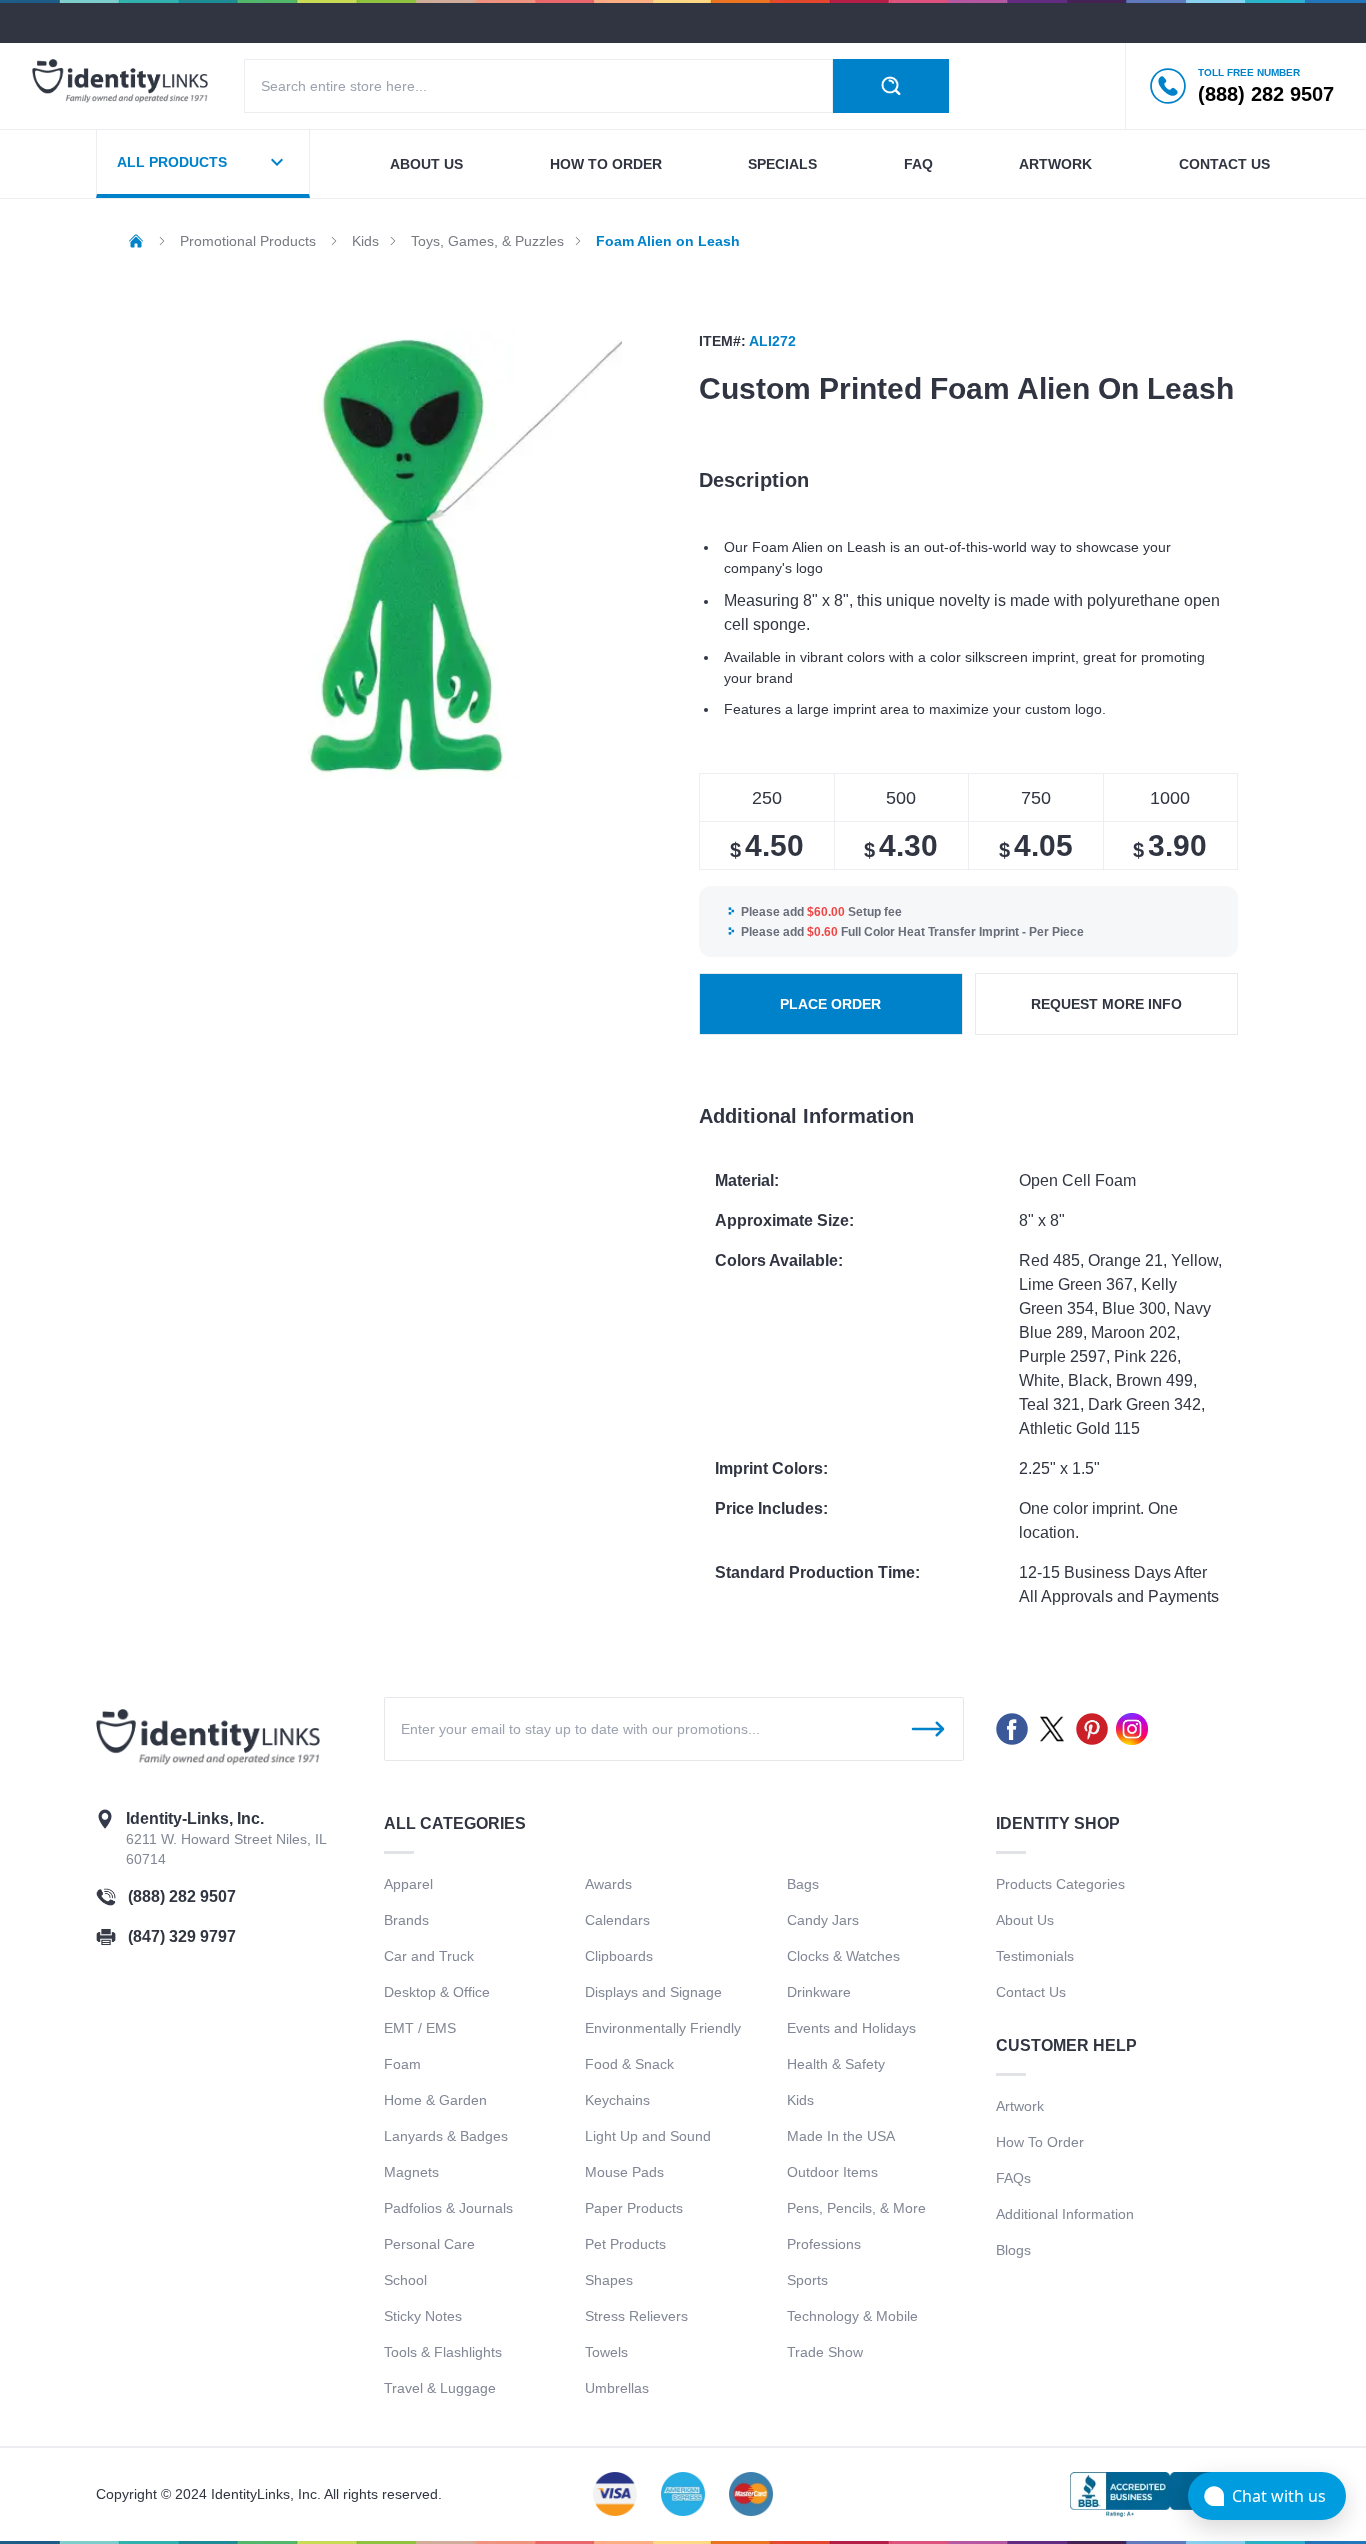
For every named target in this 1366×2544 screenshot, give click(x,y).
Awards (608, 1884)
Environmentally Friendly (663, 2028)
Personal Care (429, 2244)
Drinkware (819, 1992)
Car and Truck (429, 1956)
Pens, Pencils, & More (856, 2208)
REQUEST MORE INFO (1106, 1004)
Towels (606, 2352)
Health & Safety (836, 2064)
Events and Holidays (851, 2028)
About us (426, 164)
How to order (606, 164)
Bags (803, 1884)
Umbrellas (617, 2388)
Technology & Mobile (852, 2316)
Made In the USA (841, 2136)
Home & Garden (435, 2100)
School (405, 2280)
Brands (406, 1920)
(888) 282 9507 (182, 1896)
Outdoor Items (832, 2172)
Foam (402, 2064)
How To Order (1040, 2142)
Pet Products (625, 2244)
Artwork (1055, 164)
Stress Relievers (636, 2316)
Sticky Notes (423, 2316)
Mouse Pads (624, 2172)
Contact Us (1031, 1992)
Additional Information (1065, 2214)
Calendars (617, 1920)
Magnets (411, 2172)
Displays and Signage (653, 1992)
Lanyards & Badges (446, 2136)
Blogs (1013, 2250)
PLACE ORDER (830, 1004)
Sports (807, 2280)
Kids (800, 2100)
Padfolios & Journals (448, 2208)
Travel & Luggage (440, 2388)
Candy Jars (823, 1920)
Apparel (408, 1884)
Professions (824, 2244)
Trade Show (825, 2352)
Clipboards (619, 1956)
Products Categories (1060, 1884)
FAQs (1013, 2178)
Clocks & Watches (843, 1956)
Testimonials (1035, 1956)
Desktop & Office (437, 1992)
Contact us (1224, 164)
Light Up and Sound (648, 2136)
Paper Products (634, 2208)
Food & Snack (629, 2064)
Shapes (609, 2280)
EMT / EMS (420, 2028)
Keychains (617, 2100)
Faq (918, 164)
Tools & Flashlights (443, 2352)
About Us (1025, 1920)
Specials (782, 164)
